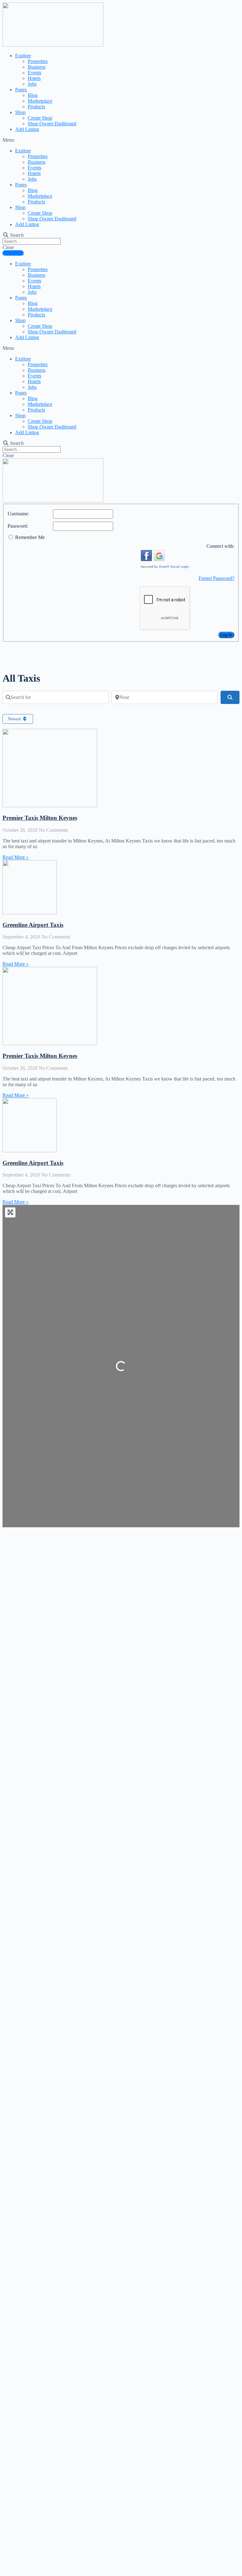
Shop (20, 112)
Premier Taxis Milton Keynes (40, 818)
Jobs (32, 84)
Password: (18, 526)
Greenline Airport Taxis (33, 925)
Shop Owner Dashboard (52, 124)
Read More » (16, 857)
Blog (33, 95)
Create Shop (40, 118)
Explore (23, 56)
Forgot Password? (216, 578)
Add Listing (27, 129)
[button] (121, 140)
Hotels (34, 78)
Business (37, 67)
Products (36, 107)
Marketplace (40, 101)
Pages (21, 90)
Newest (15, 719)
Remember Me (30, 537)
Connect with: (220, 546)
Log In (226, 635)
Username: (18, 514)
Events (35, 73)
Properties (38, 61)
